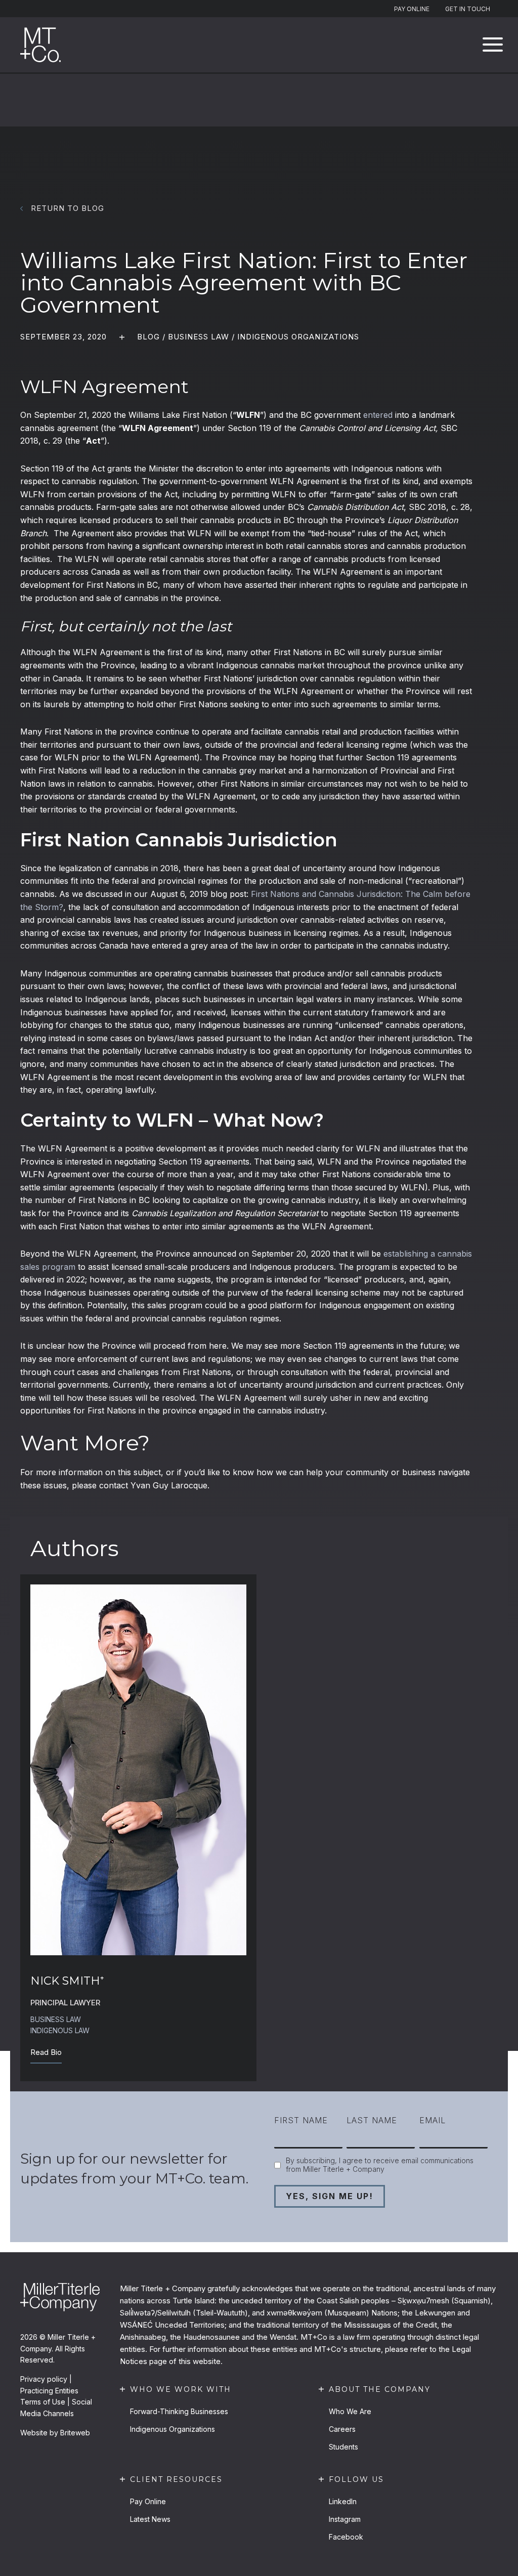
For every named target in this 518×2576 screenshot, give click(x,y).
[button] (493, 45)
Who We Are (350, 2411)
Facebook (346, 2537)
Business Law (199, 337)
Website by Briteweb (55, 2433)
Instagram (345, 2519)
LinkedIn (343, 2501)
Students (343, 2447)
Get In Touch (468, 9)
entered (378, 415)
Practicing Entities (49, 2391)
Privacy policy (44, 2379)
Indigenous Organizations (298, 337)
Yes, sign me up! (330, 2196)
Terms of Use (43, 2402)
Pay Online (412, 9)
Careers (342, 2429)
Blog (148, 337)
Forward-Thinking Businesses (179, 2411)
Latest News (150, 2519)
